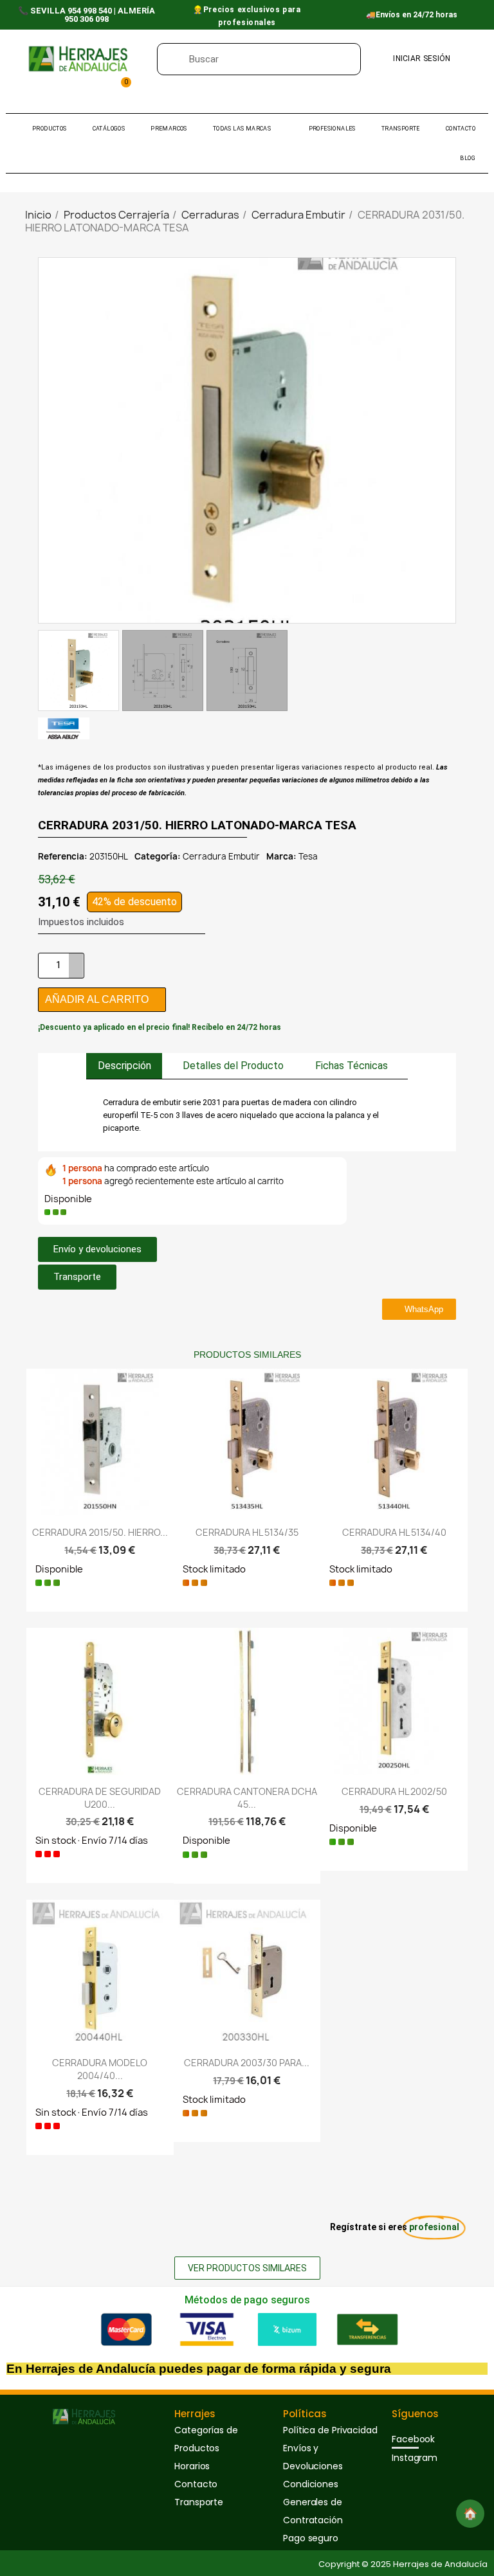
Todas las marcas (242, 129)
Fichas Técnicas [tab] (352, 1066)
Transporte (401, 129)
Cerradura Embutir (221, 856)
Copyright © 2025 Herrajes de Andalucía (403, 2564)
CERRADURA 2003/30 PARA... (247, 2063)
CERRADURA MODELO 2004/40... (100, 2069)
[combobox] (269, 59)
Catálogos (109, 129)
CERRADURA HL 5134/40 (394, 1532)
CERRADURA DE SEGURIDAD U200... (100, 1798)
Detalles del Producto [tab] (233, 1066)
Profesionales (332, 129)
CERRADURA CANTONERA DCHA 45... (247, 1798)
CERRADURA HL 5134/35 (247, 1532)
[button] (444, 440)
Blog (468, 158)
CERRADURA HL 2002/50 (394, 1791)
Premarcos (169, 129)
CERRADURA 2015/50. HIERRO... (100, 1532)
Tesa (308, 856)
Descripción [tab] (124, 1066)
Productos (50, 129)
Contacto (461, 129)
